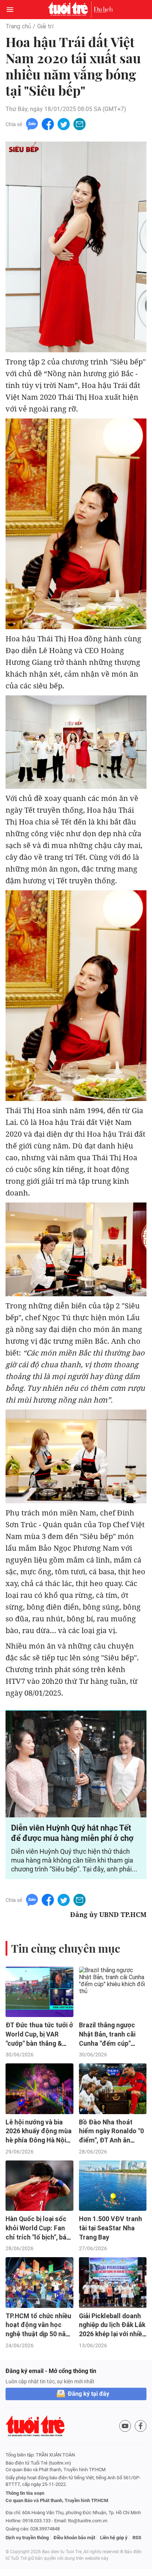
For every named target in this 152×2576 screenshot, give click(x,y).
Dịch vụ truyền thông (27, 2538)
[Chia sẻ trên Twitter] (64, 124)
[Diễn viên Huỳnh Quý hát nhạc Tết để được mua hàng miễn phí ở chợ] (76, 1764)
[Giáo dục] (103, 10)
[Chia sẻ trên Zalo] (32, 124)
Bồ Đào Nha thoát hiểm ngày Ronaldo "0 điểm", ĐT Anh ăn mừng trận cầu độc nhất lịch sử (111, 2140)
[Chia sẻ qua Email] (80, 124)
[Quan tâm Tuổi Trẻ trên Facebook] (141, 2426)
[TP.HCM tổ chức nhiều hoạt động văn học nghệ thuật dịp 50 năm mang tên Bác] (39, 2283)
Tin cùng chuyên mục (66, 1948)
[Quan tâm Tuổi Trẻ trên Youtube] (125, 2426)
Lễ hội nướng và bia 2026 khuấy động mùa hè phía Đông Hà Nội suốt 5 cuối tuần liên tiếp (39, 2140)
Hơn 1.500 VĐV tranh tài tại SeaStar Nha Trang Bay (110, 2228)
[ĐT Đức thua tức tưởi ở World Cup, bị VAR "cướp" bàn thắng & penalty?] (39, 1992)
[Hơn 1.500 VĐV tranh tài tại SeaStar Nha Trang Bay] (113, 2186)
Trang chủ (18, 26)
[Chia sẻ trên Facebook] (48, 124)
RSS (137, 2538)
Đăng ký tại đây (89, 2394)
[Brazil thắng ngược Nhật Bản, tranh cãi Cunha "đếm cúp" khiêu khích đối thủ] (113, 1992)
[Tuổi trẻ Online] (70, 10)
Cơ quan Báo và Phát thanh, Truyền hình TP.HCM (57, 2500)
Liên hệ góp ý (114, 2538)
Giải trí (45, 26)
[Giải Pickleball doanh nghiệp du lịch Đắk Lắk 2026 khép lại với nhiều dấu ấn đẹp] (113, 2283)
